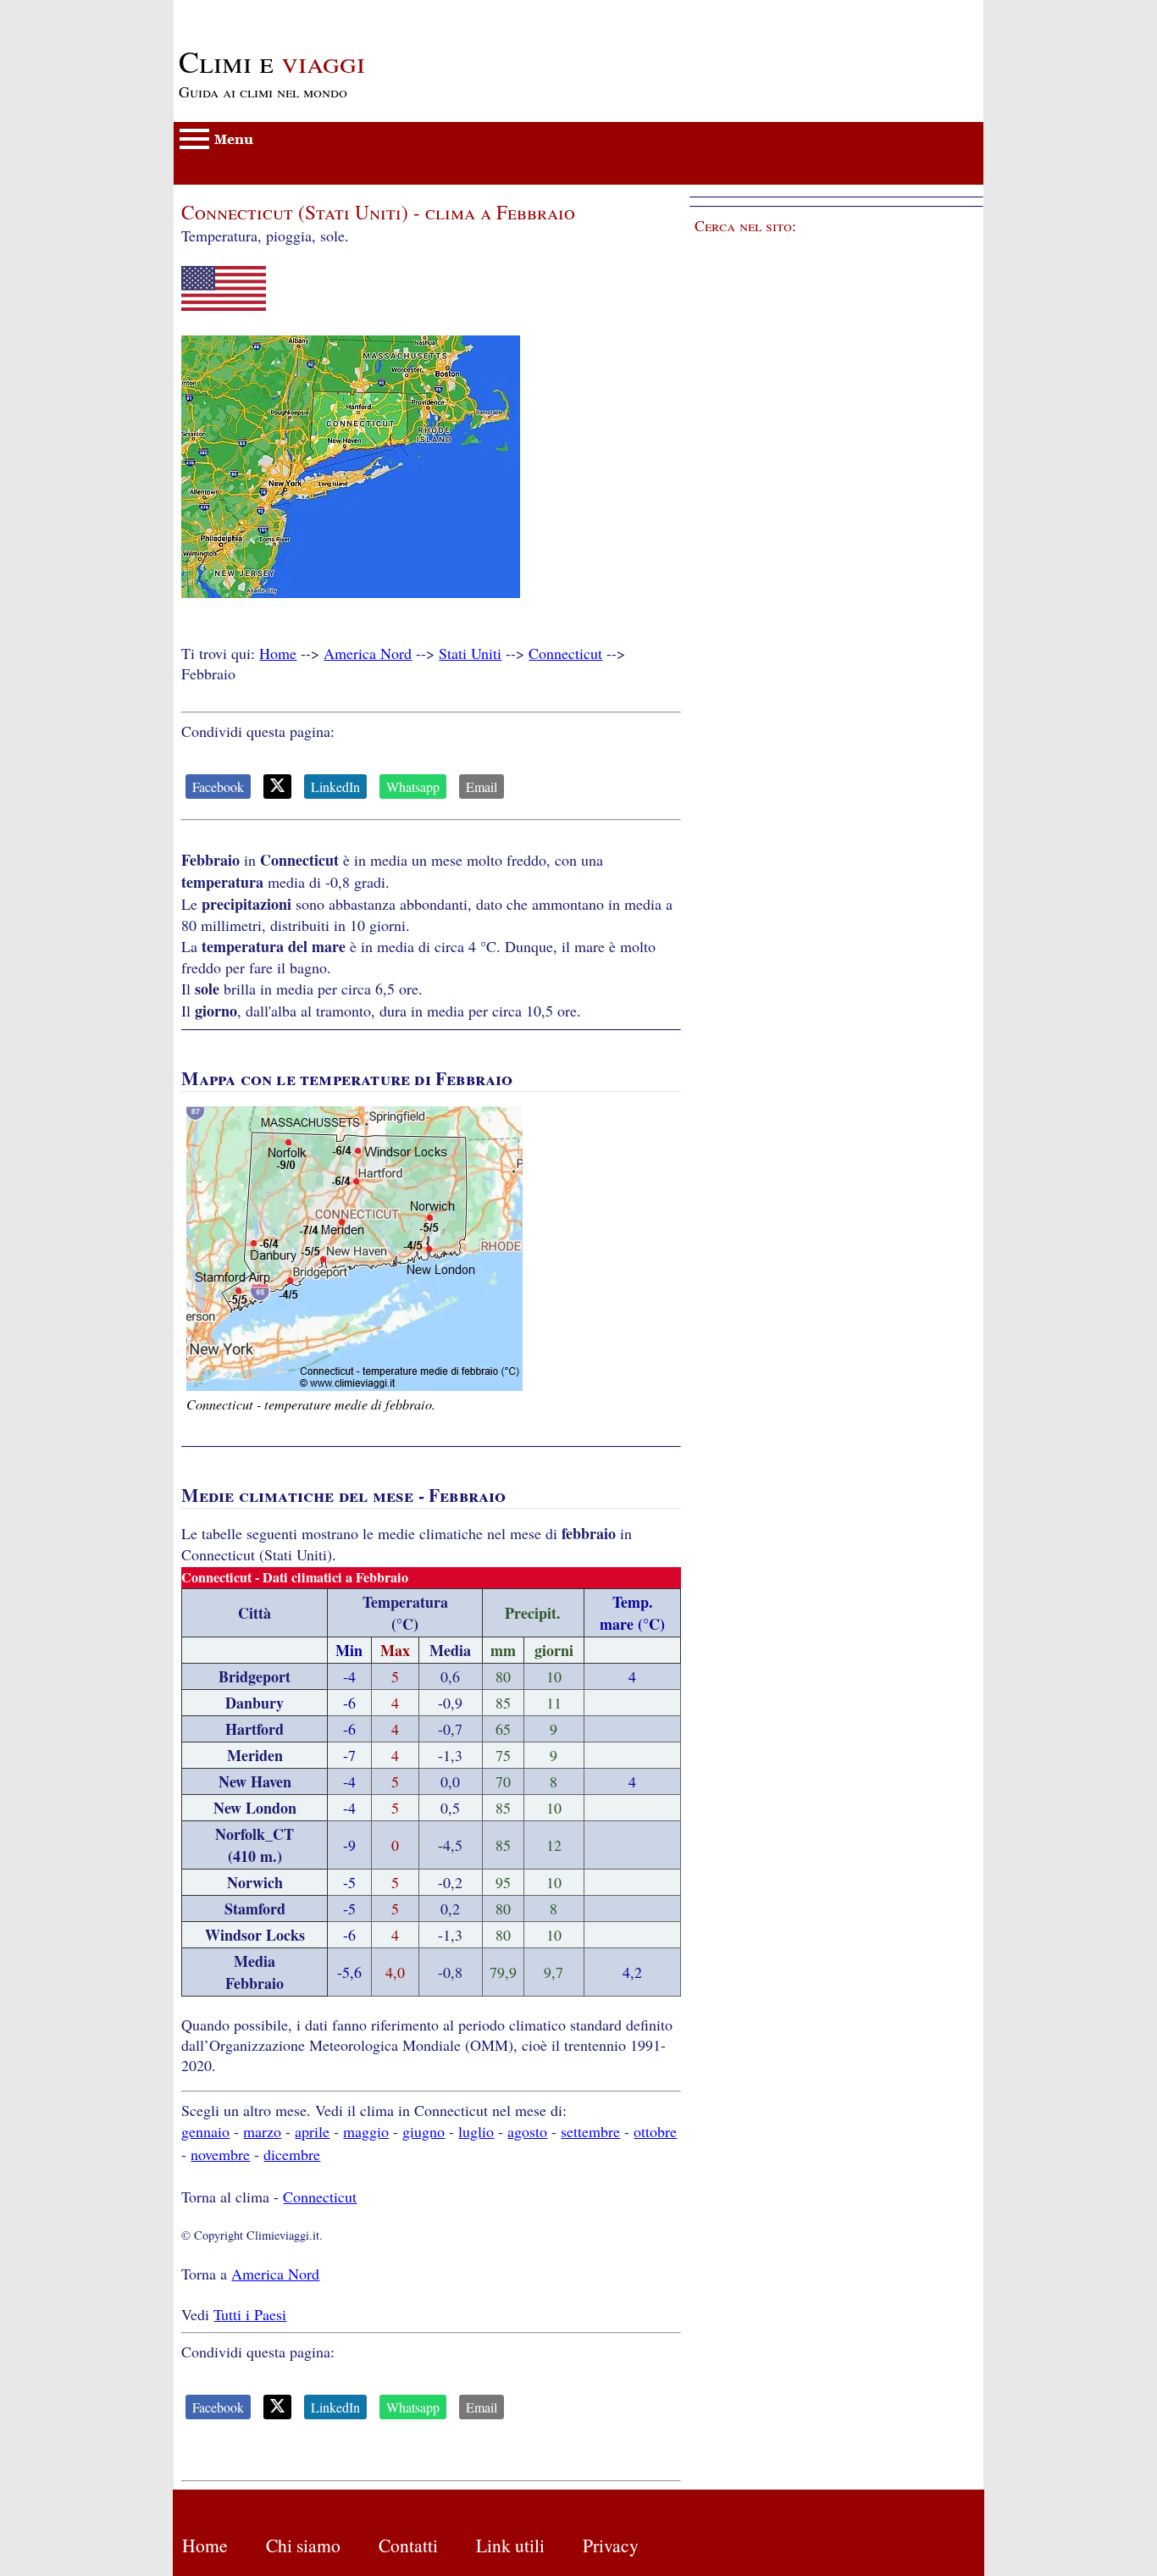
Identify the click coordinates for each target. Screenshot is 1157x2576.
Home (278, 653)
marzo (262, 2131)
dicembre (292, 2154)
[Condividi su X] (277, 787)
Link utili (510, 2545)
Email (482, 787)
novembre (220, 2154)
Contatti (408, 2545)
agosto (527, 2131)
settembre (590, 2131)
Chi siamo (303, 2545)
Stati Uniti (470, 653)
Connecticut (565, 653)
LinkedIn (335, 787)
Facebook (218, 787)
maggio (366, 2131)
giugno (423, 2131)
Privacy (611, 2545)
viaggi (272, 61)
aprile (312, 2131)
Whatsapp (413, 787)
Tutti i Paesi (250, 2314)
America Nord (368, 653)
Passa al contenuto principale (263, 10)
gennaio (205, 2131)
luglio (476, 2131)
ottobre (655, 2131)
